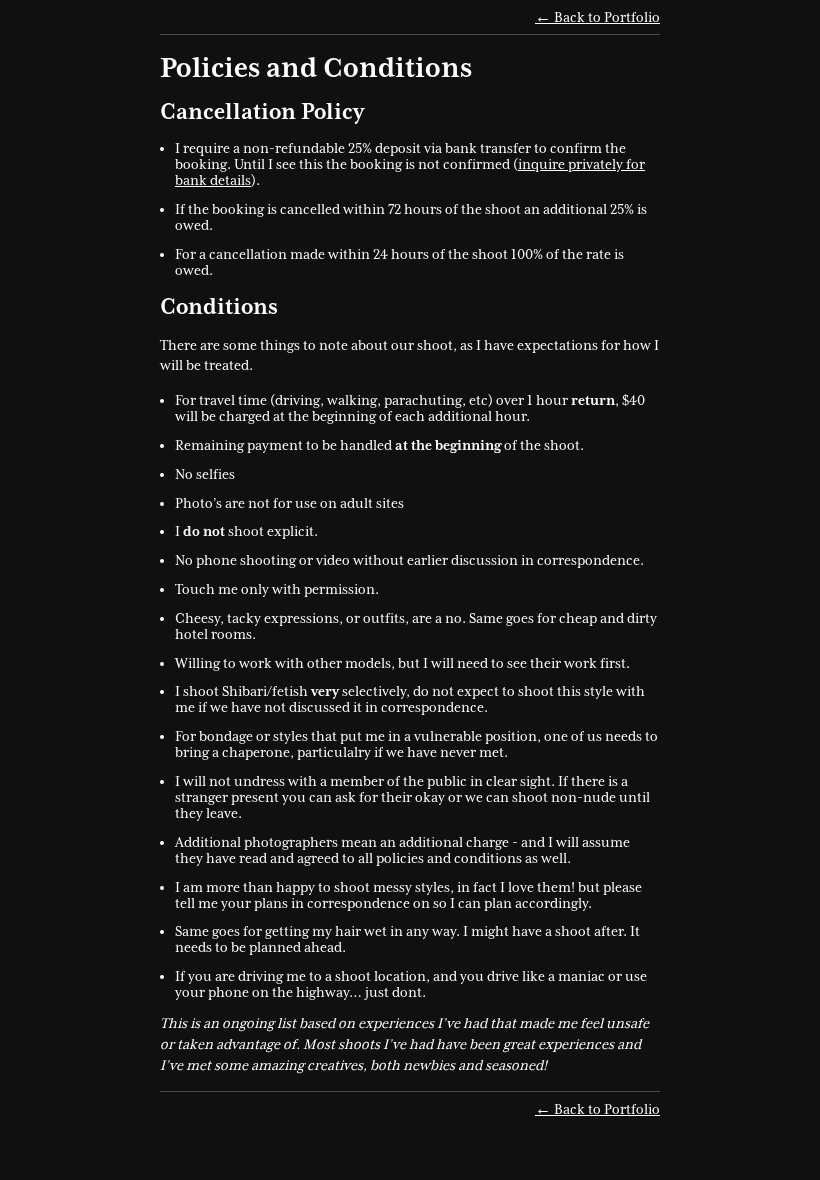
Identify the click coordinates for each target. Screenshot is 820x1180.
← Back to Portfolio (597, 17)
